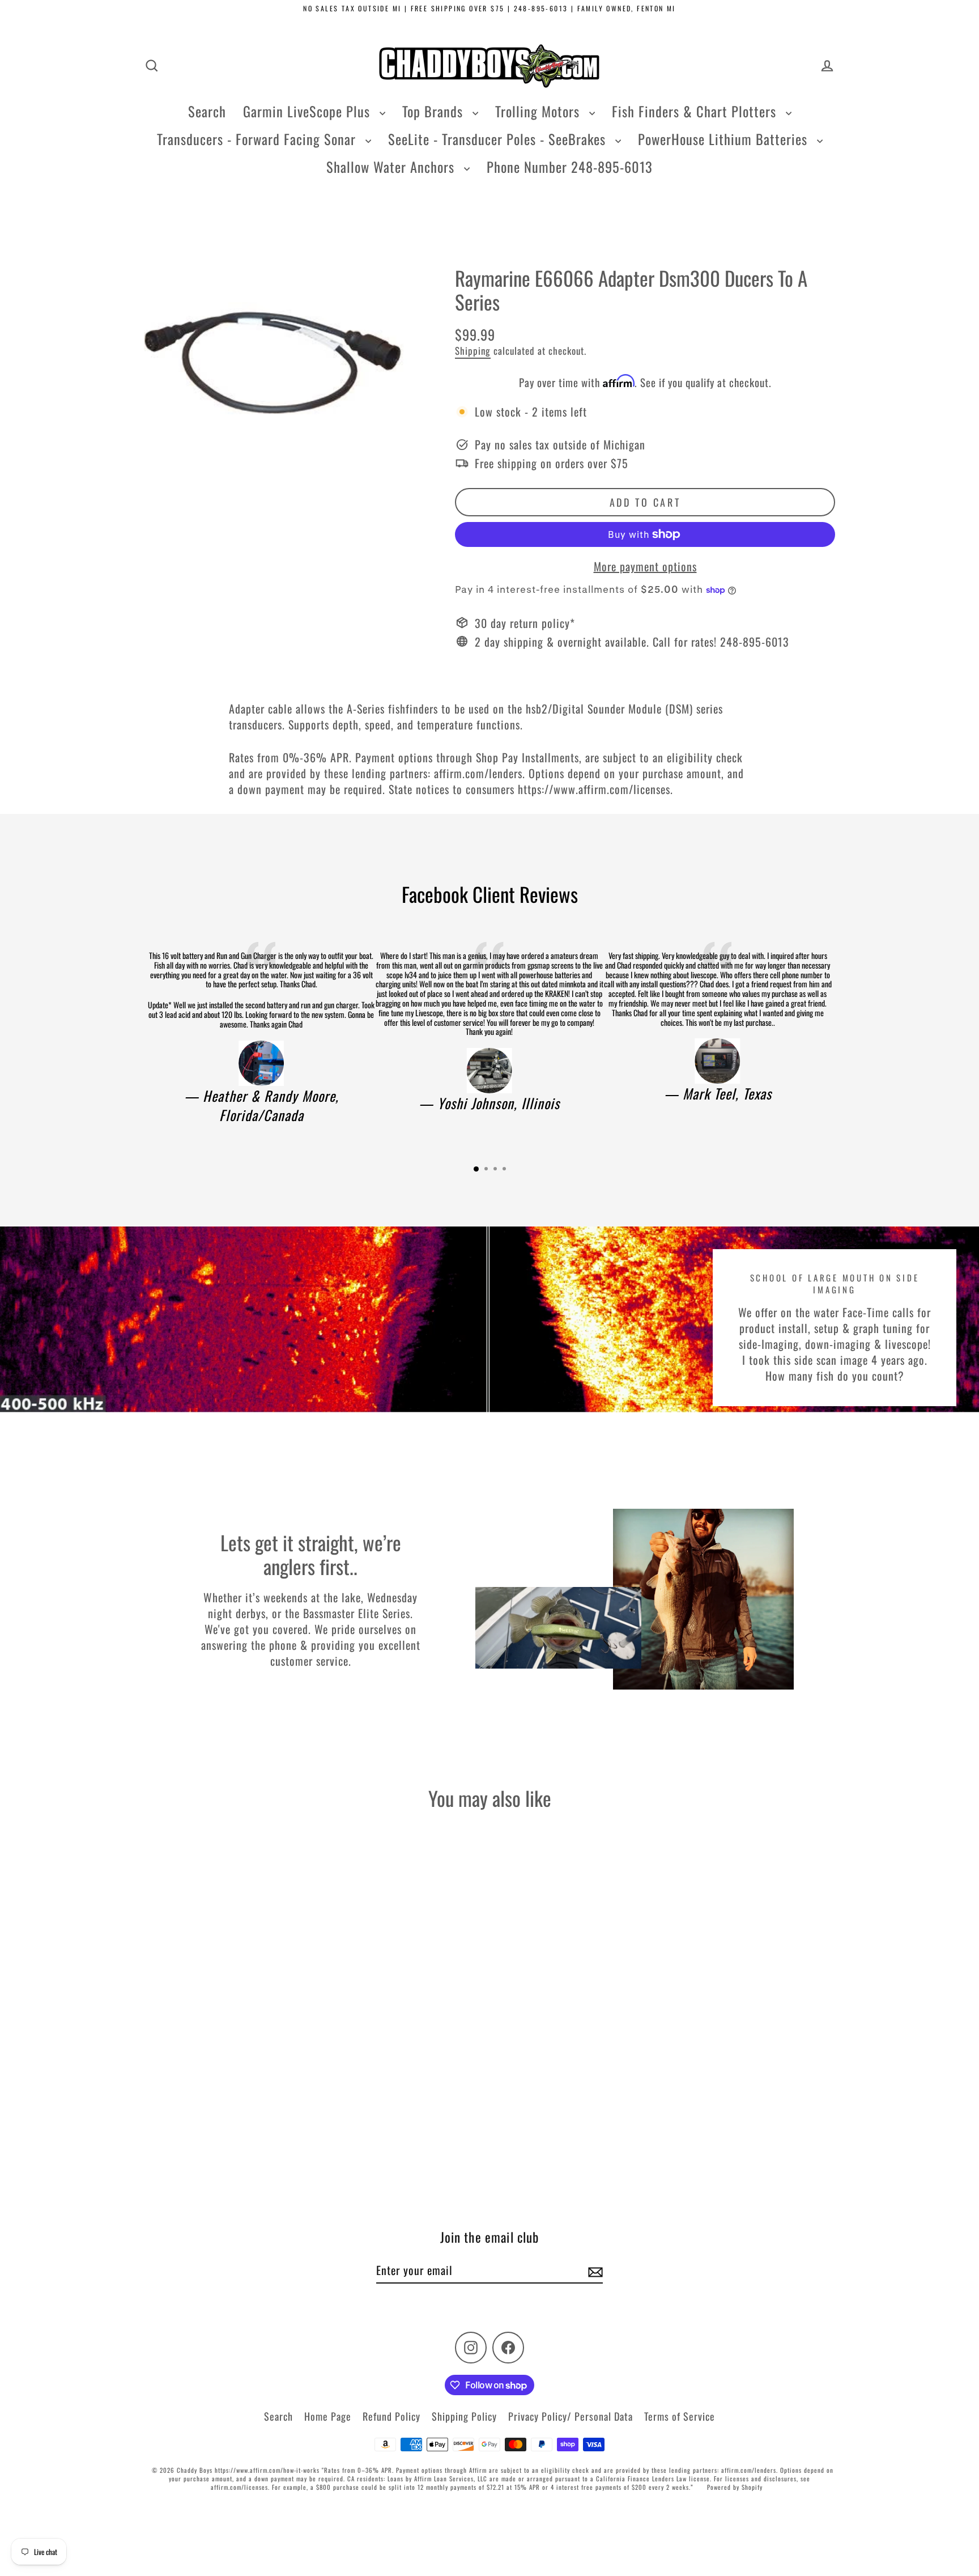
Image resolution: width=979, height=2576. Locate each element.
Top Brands (435, 111)
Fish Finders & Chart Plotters (696, 111)
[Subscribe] (594, 2271)
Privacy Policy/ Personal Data (571, 2416)
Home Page (328, 2416)
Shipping (473, 351)
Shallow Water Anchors (392, 167)
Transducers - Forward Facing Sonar (258, 139)
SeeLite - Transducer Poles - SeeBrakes (499, 139)
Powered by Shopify (735, 2487)
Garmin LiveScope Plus (308, 111)
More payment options (645, 566)
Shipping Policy (464, 2416)
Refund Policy (391, 2416)
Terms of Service (680, 2416)
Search (207, 111)
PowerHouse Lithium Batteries (725, 139)
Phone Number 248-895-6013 (570, 167)
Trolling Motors (539, 111)
